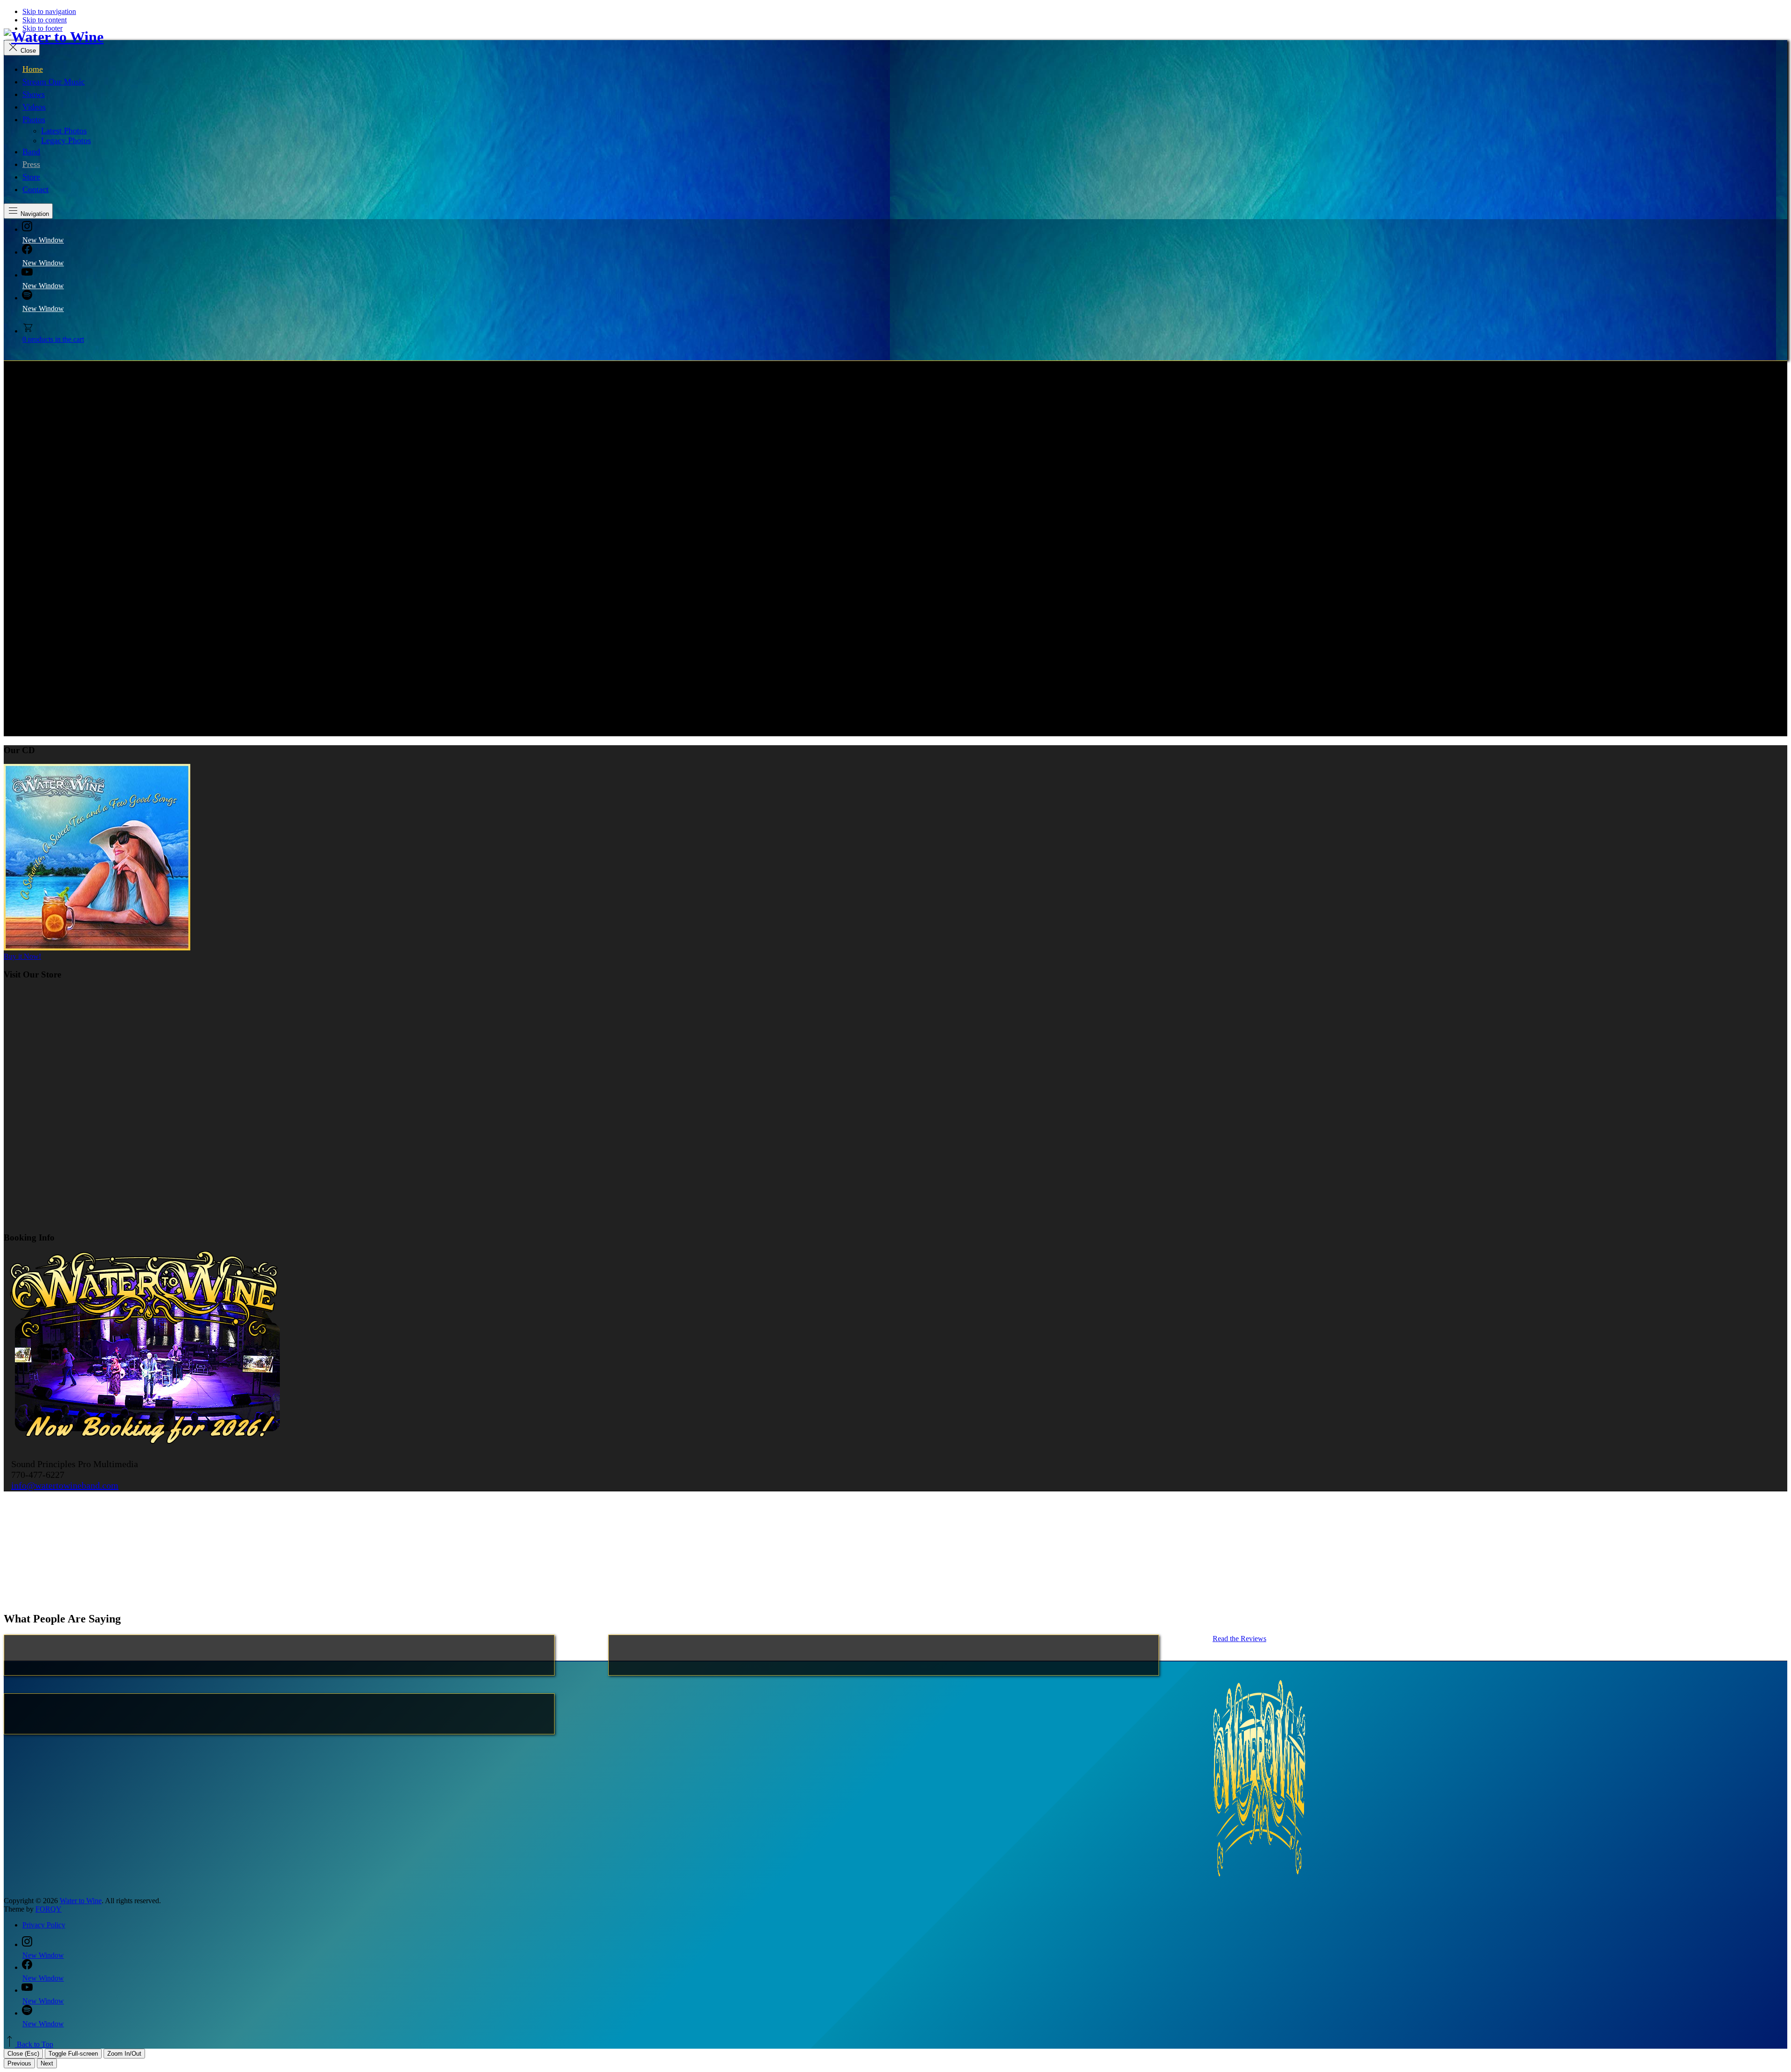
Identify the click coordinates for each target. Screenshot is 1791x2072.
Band (31, 152)
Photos (34, 119)
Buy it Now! (22, 956)
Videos (34, 107)
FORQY (49, 1909)
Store (31, 177)
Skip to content (45, 20)
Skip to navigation (49, 11)
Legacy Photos (66, 140)
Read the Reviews (1239, 1639)
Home (33, 69)
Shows (34, 94)
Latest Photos (64, 131)
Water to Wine (81, 1901)
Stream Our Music (54, 82)
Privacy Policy (44, 1925)
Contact (35, 189)
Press (31, 164)
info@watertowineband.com (65, 1485)
